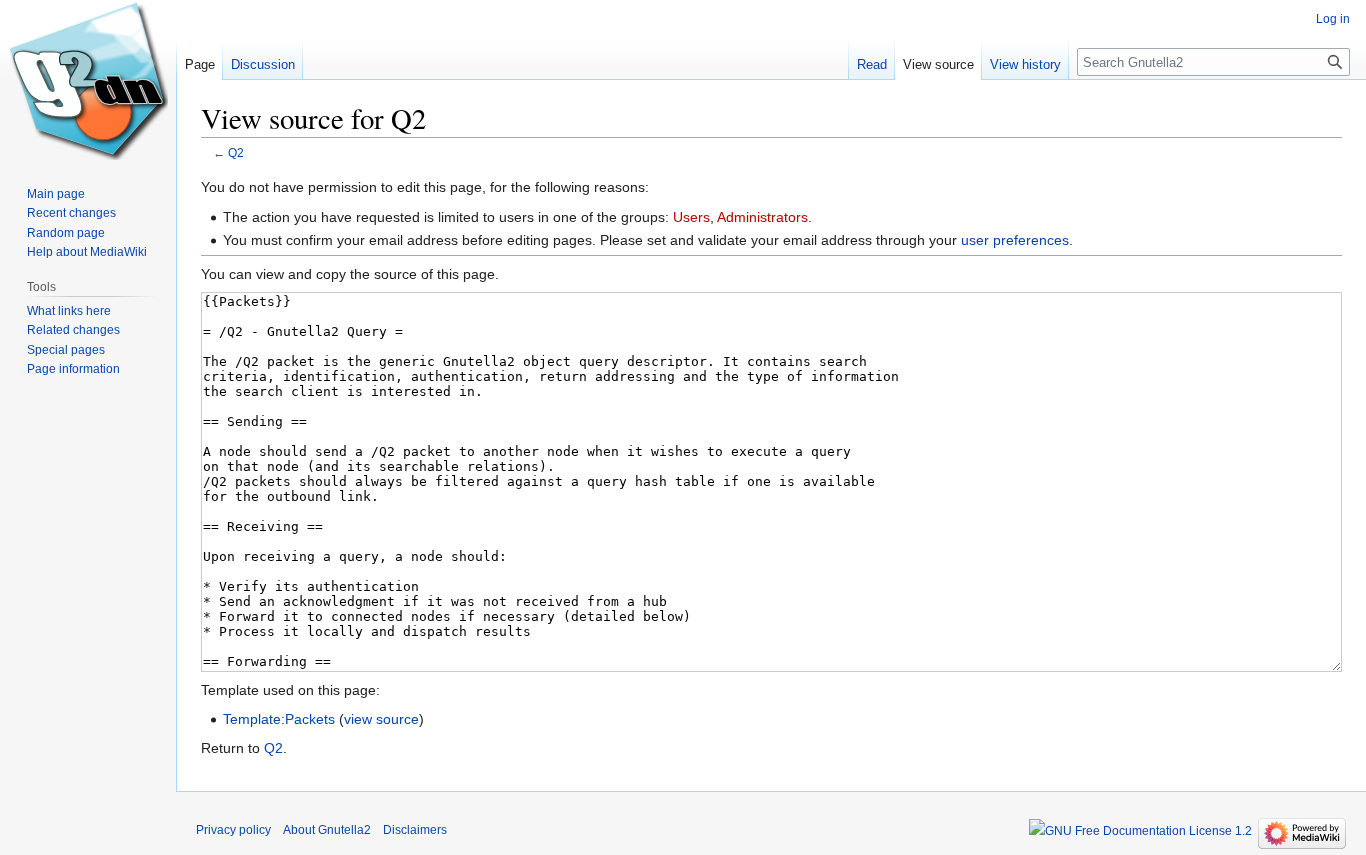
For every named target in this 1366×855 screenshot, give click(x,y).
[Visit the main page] (88, 80)
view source (381, 719)
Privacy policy (233, 830)
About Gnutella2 (327, 830)
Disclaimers (415, 830)
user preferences (1015, 240)
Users (691, 217)
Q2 (236, 152)
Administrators (762, 217)
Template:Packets (279, 719)
